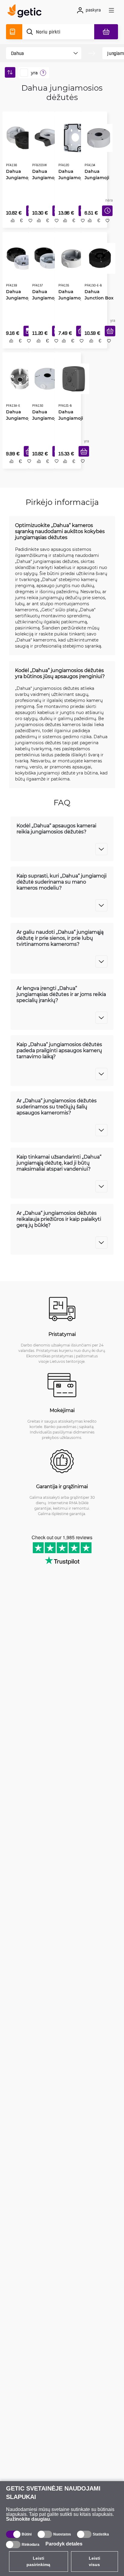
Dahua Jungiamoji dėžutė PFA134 (96, 177)
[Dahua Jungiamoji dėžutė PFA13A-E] (20, 379)
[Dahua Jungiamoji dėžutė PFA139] (19, 258)
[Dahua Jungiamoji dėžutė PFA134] (98, 137)
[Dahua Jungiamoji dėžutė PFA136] (21, 137)
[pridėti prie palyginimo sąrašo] (12, 223)
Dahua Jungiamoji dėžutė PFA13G (44, 419)
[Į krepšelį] (109, 334)
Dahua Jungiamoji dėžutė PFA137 (44, 298)
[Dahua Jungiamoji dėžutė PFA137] (47, 258)
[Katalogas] (14, 32)
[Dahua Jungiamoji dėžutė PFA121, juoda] (73, 379)
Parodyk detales (64, 2544)
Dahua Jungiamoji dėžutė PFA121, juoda (72, 419)
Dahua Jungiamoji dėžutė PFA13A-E (18, 419)
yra (34, 73)
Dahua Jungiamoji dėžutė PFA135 (70, 298)
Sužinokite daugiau (28, 2519)
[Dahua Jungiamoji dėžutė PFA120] (73, 137)
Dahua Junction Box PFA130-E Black (98, 298)
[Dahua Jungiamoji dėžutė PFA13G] (47, 379)
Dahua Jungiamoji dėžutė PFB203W (44, 177)
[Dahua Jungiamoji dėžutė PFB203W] (47, 137)
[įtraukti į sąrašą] (30, 223)
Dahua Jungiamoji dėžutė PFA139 (18, 298)
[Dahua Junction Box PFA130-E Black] (99, 258)
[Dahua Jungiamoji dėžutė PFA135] (72, 258)
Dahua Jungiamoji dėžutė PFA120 (70, 177)
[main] (26, 12)
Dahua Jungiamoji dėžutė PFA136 (18, 177)
